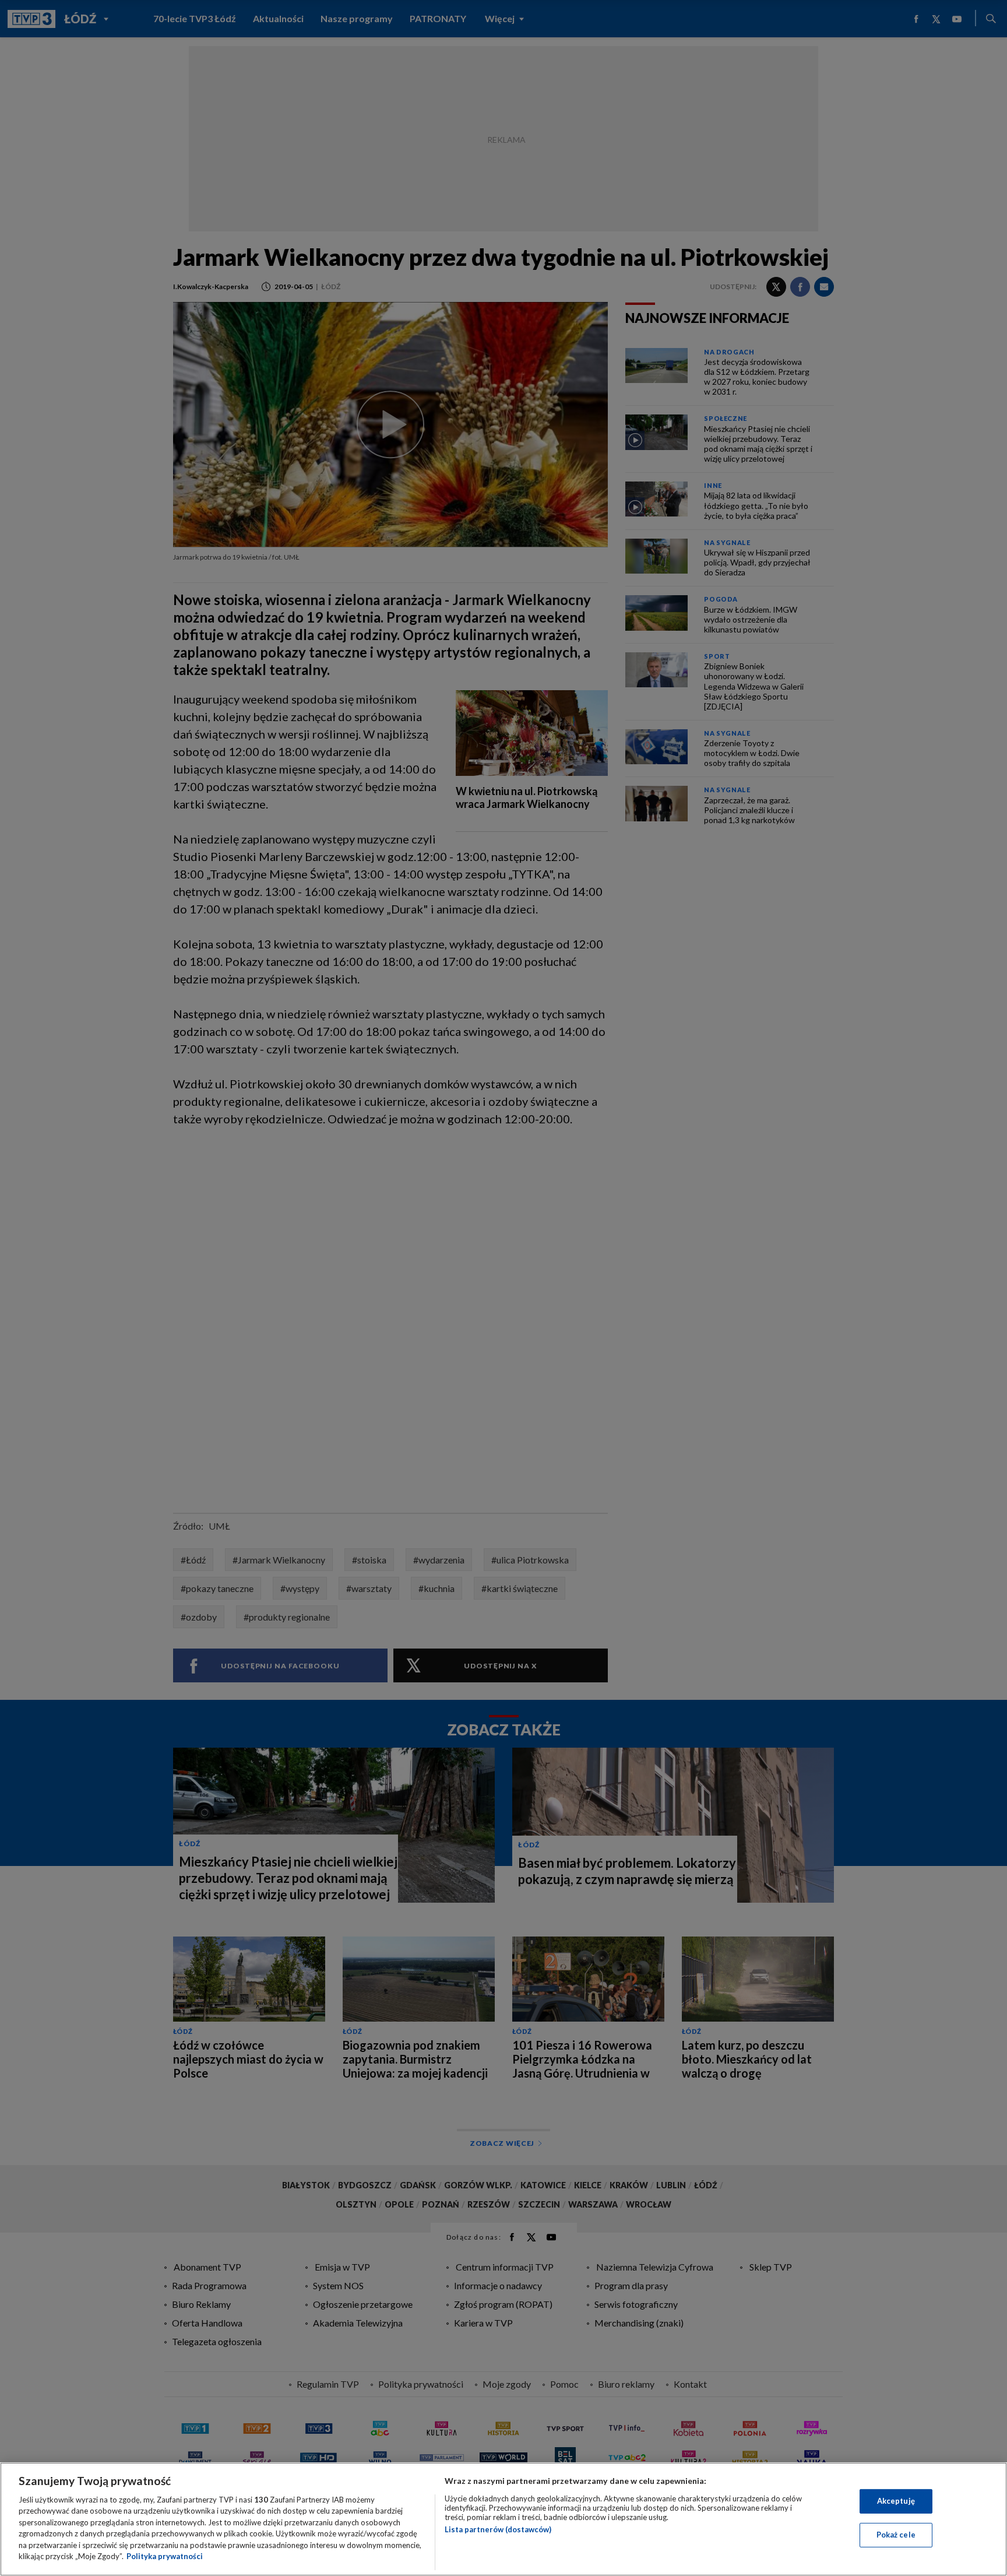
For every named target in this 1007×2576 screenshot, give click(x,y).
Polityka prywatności (165, 2556)
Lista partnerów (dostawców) (498, 2529)
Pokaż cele (896, 2535)
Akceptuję (896, 2501)
